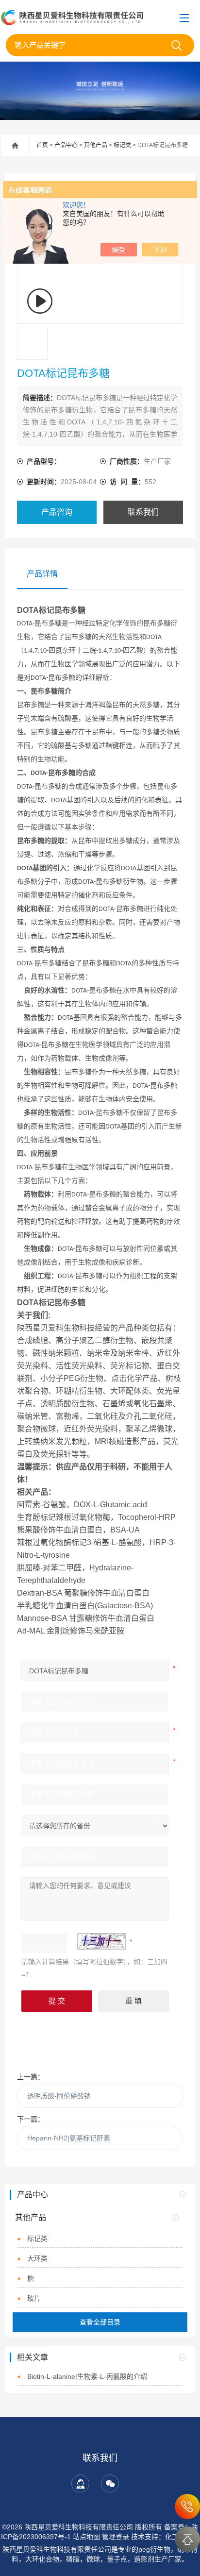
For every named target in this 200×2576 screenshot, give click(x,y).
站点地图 (86, 2537)
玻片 (34, 2298)
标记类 (122, 145)
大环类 (37, 2258)
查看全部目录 (100, 2322)
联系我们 (143, 512)
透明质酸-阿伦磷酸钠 (59, 2096)
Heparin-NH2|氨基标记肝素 (69, 2138)
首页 (42, 145)
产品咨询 (57, 512)
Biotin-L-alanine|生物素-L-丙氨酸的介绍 (87, 2376)
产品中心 (66, 145)
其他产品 (96, 145)
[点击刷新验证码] (101, 1941)
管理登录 (116, 2537)
